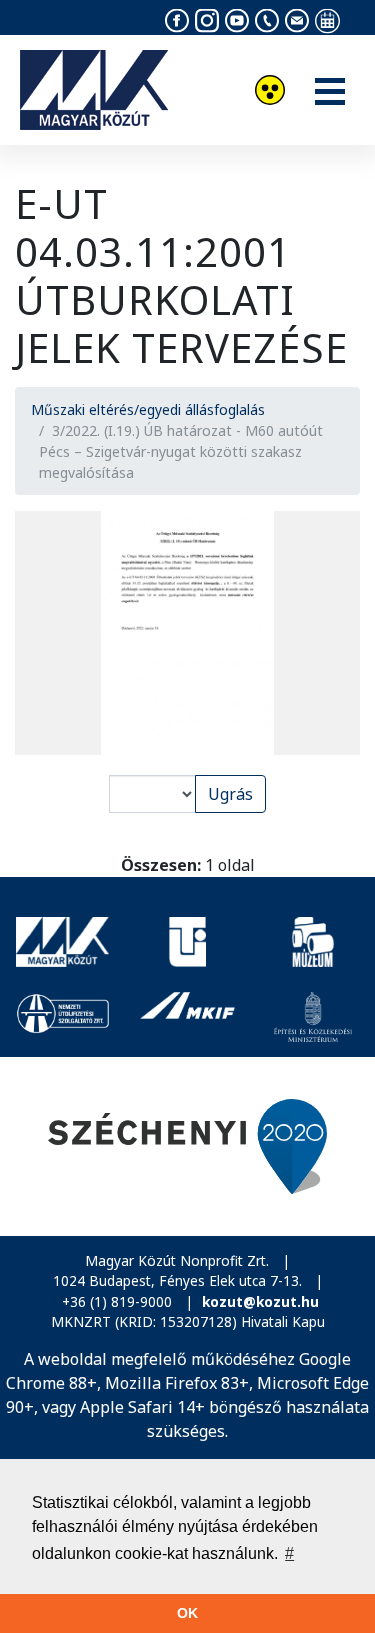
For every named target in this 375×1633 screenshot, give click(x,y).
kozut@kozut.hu (260, 1301)
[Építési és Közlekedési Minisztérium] (312, 1017)
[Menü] (330, 93)
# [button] (289, 1553)
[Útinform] (187, 942)
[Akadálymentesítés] (270, 92)
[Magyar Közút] (62, 942)
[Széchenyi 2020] (187, 1146)
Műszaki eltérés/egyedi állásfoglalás (148, 409)
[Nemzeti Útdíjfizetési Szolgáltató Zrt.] (62, 1017)
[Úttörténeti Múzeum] (312, 942)
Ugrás (230, 794)
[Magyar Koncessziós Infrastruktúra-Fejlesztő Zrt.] (187, 1017)
